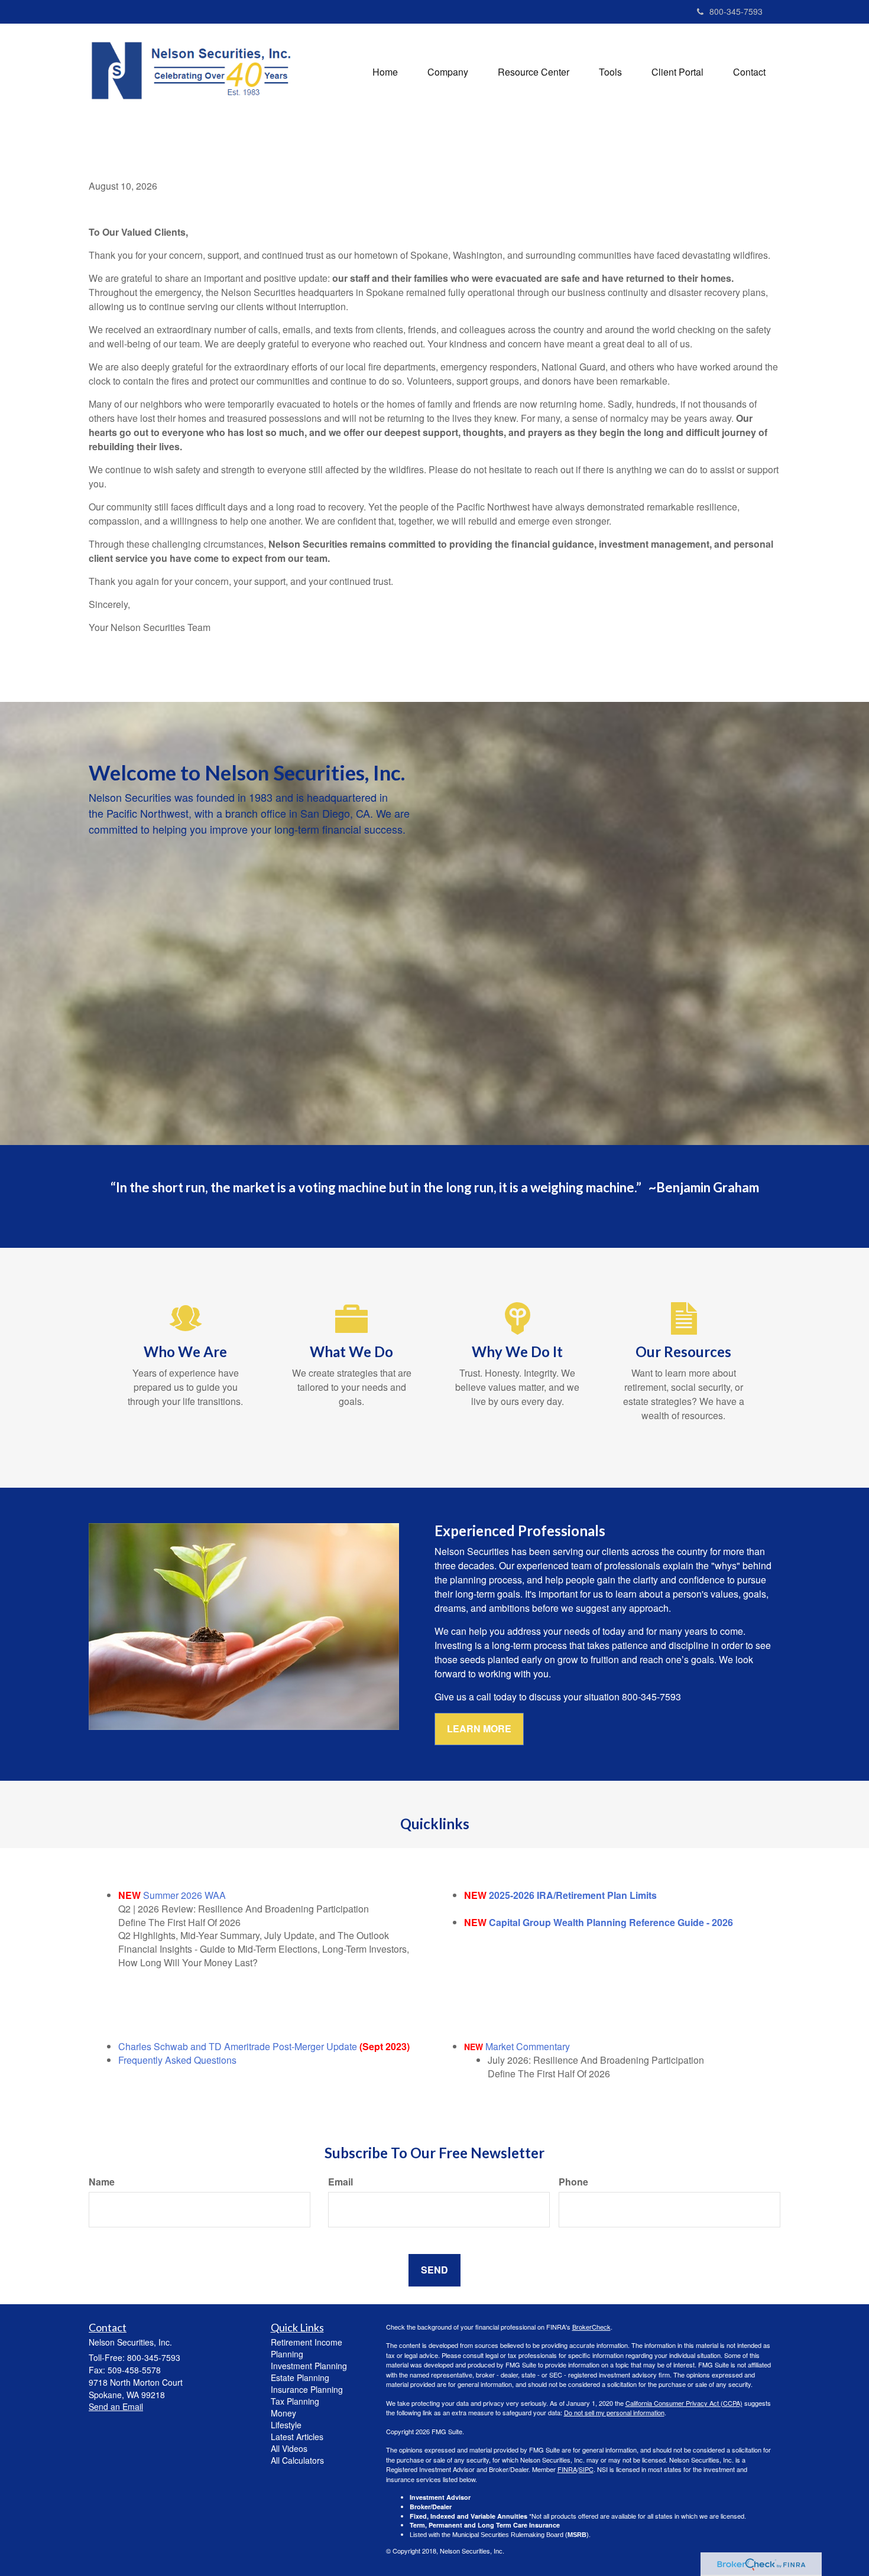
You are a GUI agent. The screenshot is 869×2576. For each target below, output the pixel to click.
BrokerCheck (591, 2327)
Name (102, 2182)
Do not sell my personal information (614, 2412)
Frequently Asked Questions (177, 2060)
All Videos (289, 2448)
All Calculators (297, 2460)
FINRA (567, 2469)
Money (283, 2413)
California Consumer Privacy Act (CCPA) (684, 2403)
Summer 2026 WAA (184, 1895)
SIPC (586, 2469)
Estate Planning (300, 2377)
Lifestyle (286, 2425)
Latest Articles (297, 2437)
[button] (448, 72)
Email (341, 2182)
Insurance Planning (307, 2389)
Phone (573, 2182)
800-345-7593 (736, 11)
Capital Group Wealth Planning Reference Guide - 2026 (611, 1922)
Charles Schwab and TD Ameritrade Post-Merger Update (238, 2046)
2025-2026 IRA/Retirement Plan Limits (573, 1895)
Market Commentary (528, 2046)
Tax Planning (295, 2401)
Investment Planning (309, 2366)
